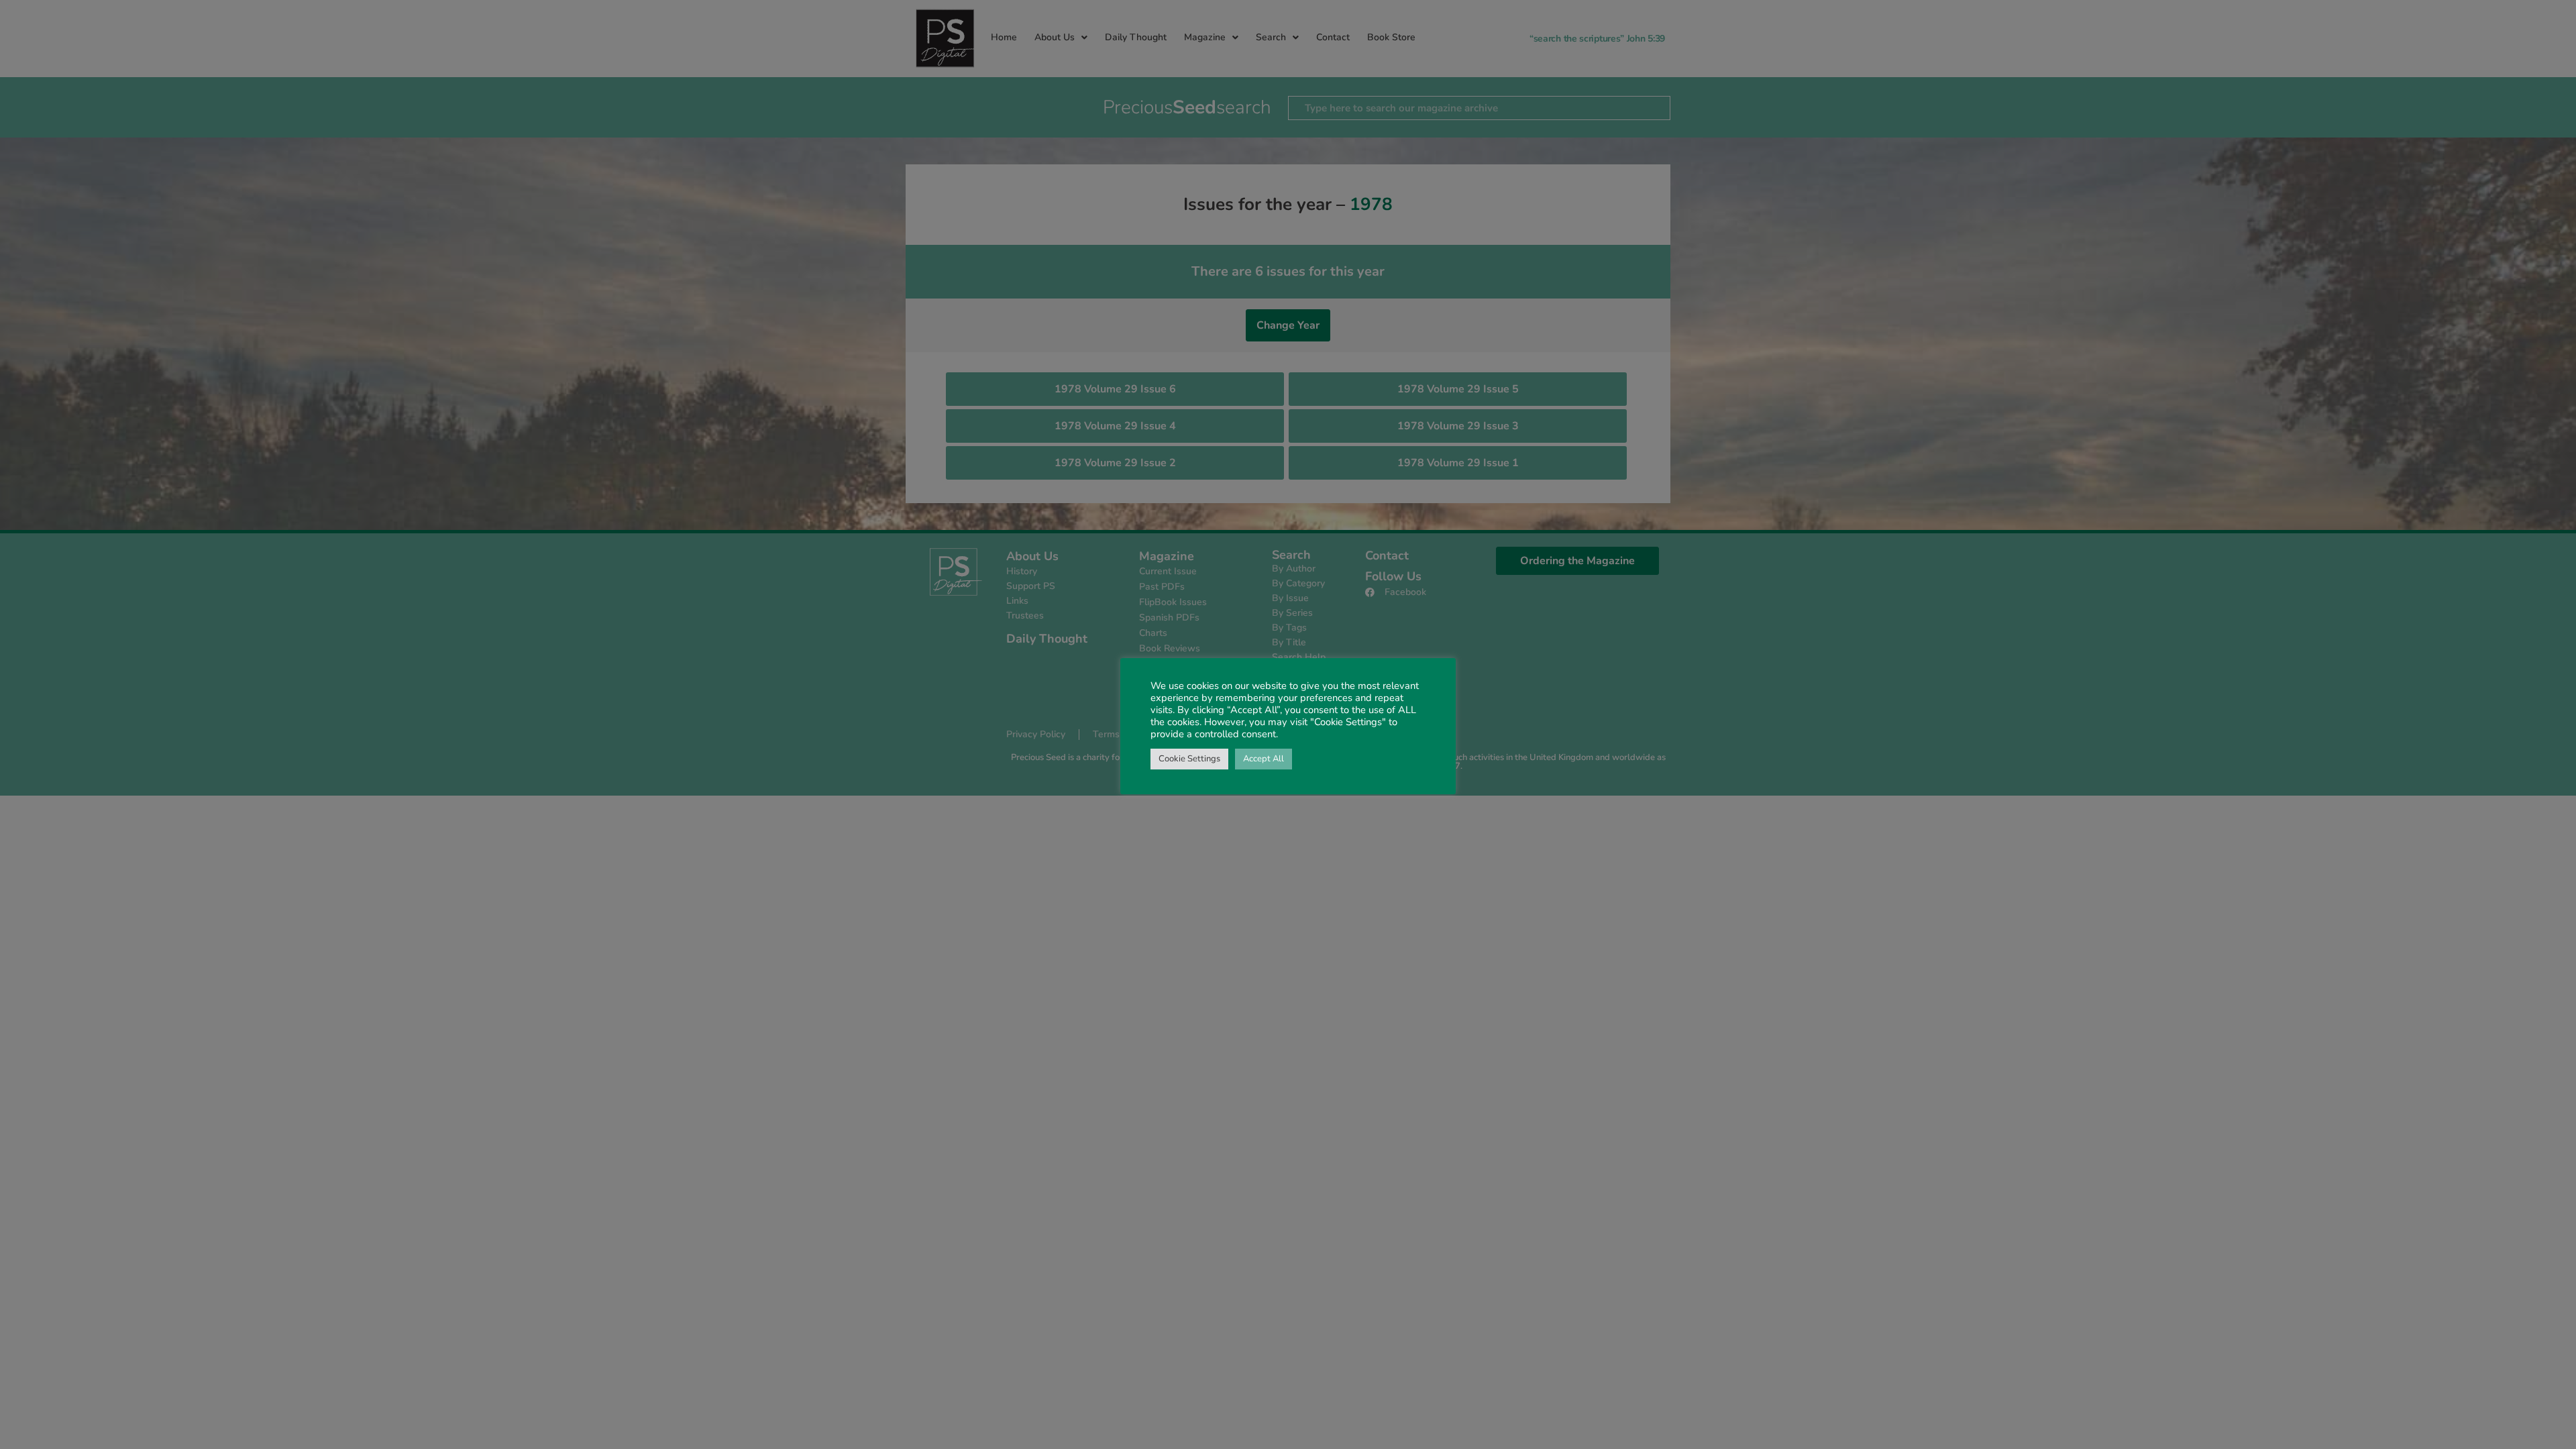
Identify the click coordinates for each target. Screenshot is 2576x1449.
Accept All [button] (1264, 759)
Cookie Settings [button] (1189, 759)
